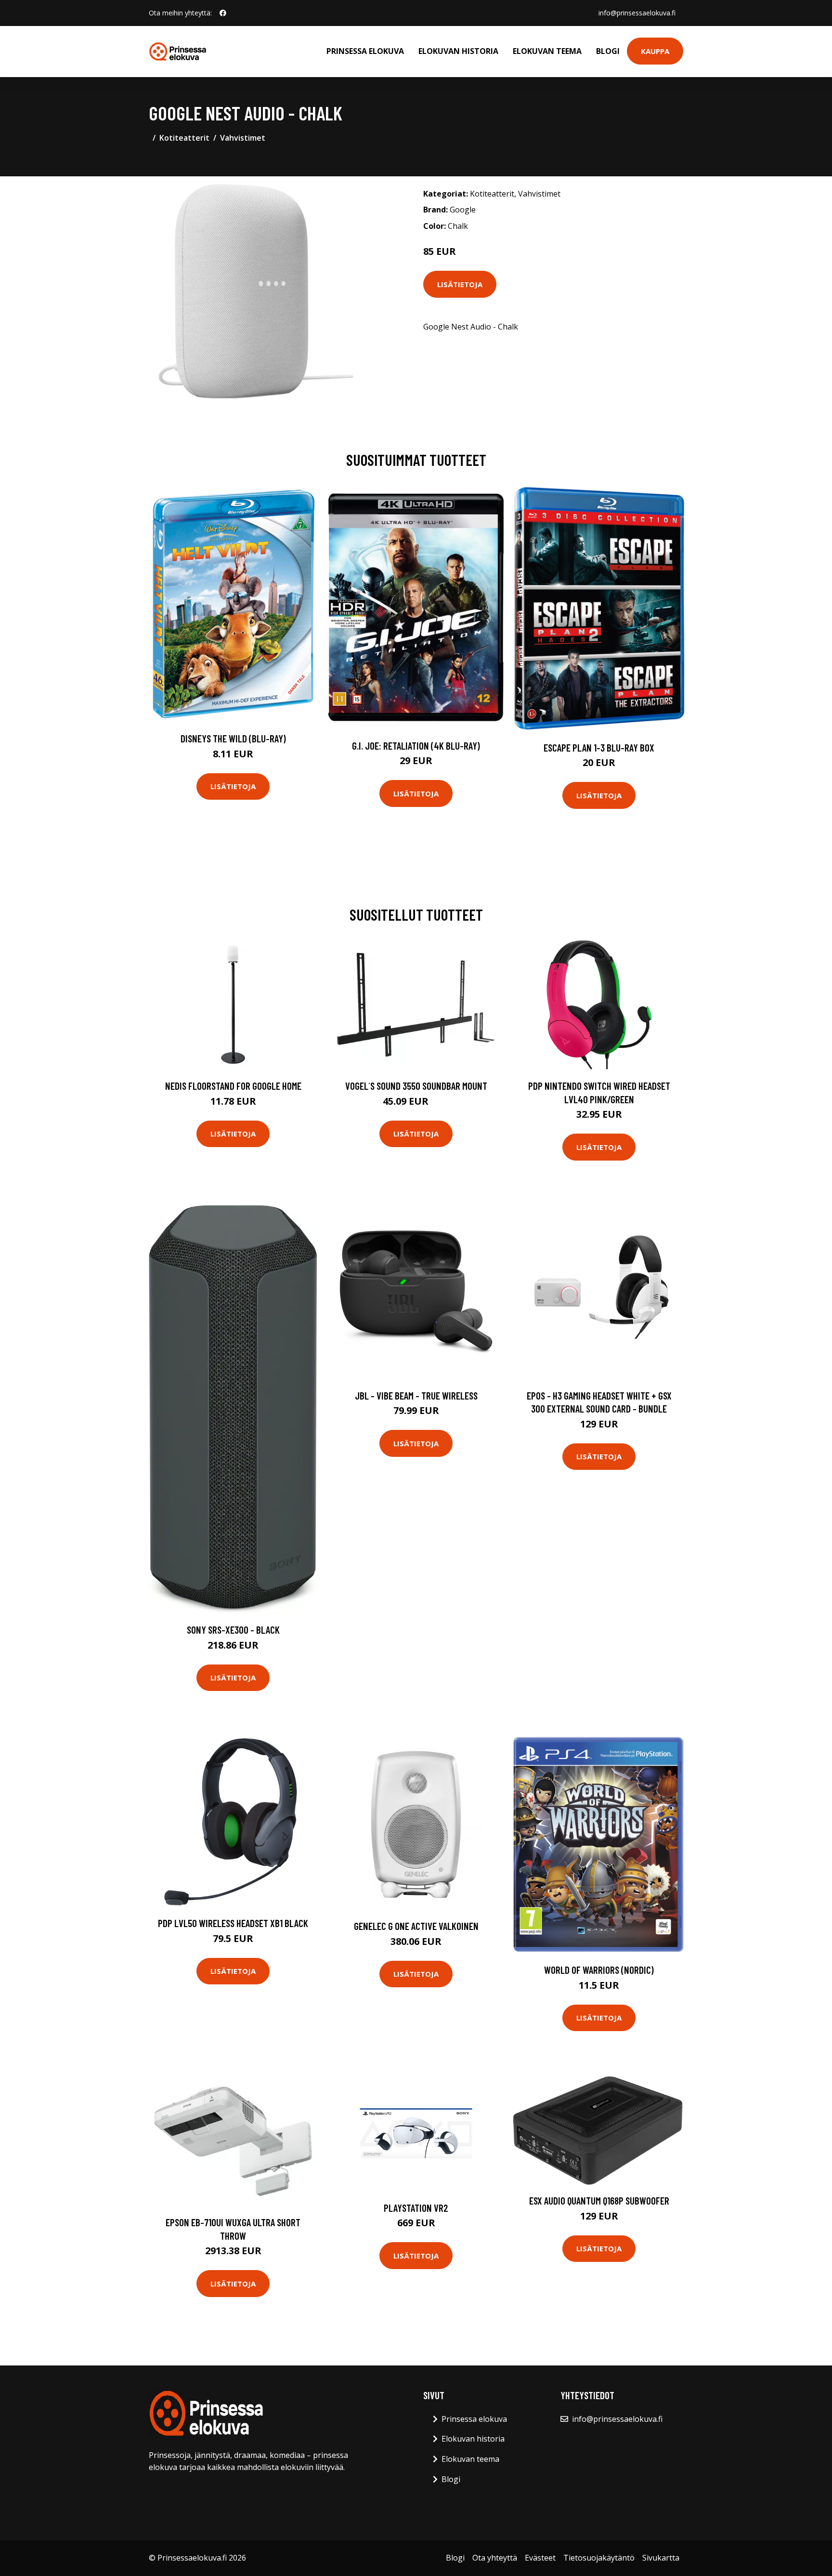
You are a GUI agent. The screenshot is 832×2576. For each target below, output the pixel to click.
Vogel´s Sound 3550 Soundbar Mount (416, 1086)
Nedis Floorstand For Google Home (233, 1086)
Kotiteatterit (184, 138)
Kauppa (655, 51)
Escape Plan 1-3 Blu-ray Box (599, 747)
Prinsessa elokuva (365, 51)
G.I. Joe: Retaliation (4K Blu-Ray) (416, 746)
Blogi (608, 51)
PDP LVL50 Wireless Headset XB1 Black (233, 1923)
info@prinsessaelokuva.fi (637, 13)
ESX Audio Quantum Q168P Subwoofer (599, 2200)
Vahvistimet (243, 138)
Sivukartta (661, 2558)
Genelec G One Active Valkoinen (416, 1926)
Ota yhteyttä (495, 2558)
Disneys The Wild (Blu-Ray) (233, 738)
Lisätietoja (460, 284)
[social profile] (223, 13)
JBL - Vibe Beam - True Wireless (416, 1395)
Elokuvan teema (547, 51)
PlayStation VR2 (416, 2208)
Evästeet (540, 2558)
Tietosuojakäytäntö (599, 2558)
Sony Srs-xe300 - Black (233, 1630)
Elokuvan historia (458, 51)
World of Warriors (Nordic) (599, 1970)
